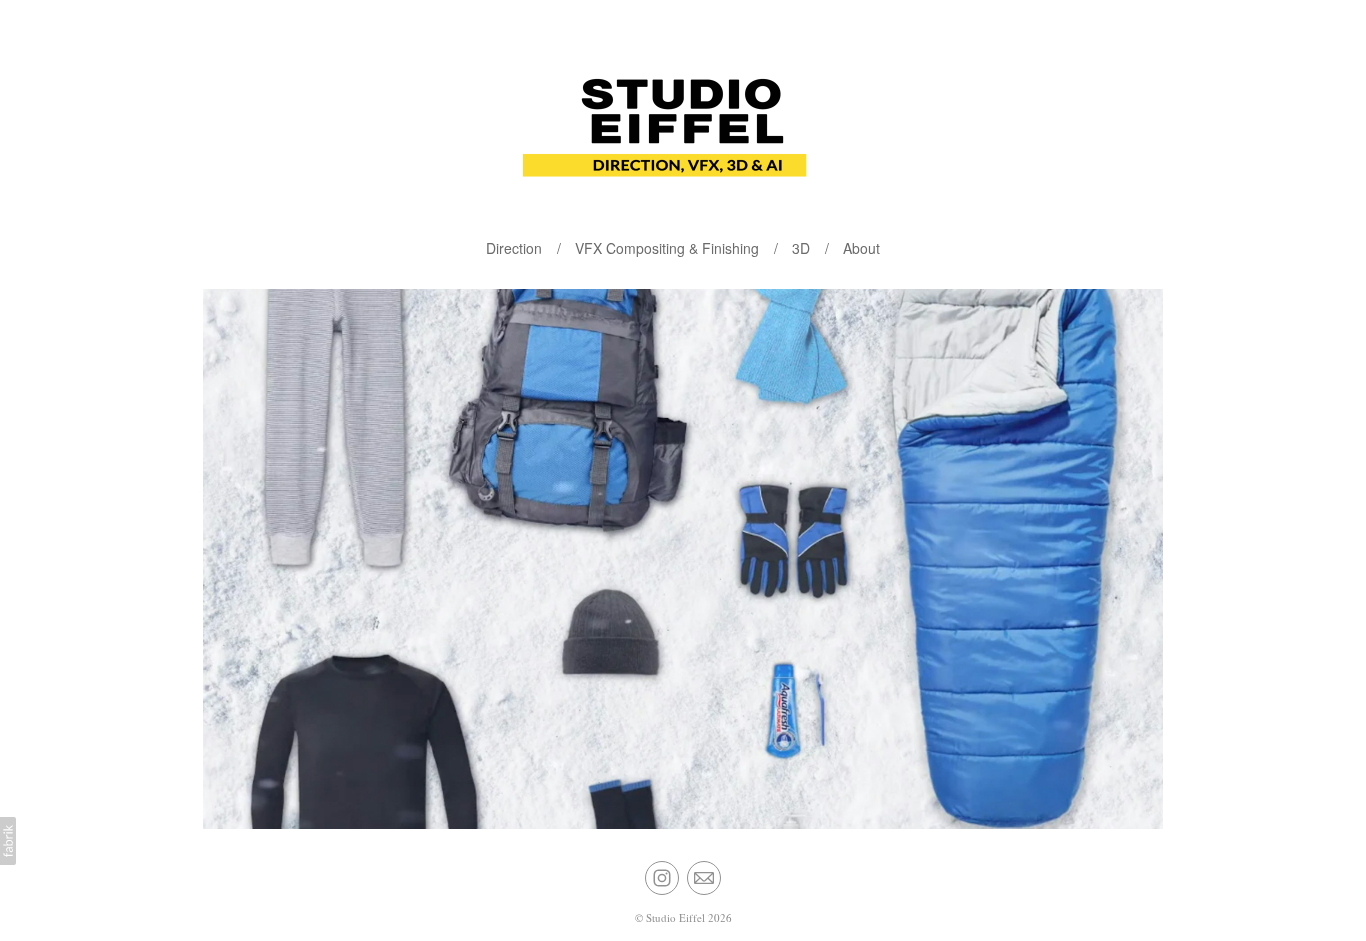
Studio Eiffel (675, 917)
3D (801, 248)
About (861, 248)
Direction (514, 248)
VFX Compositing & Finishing (667, 248)
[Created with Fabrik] (8, 841)
